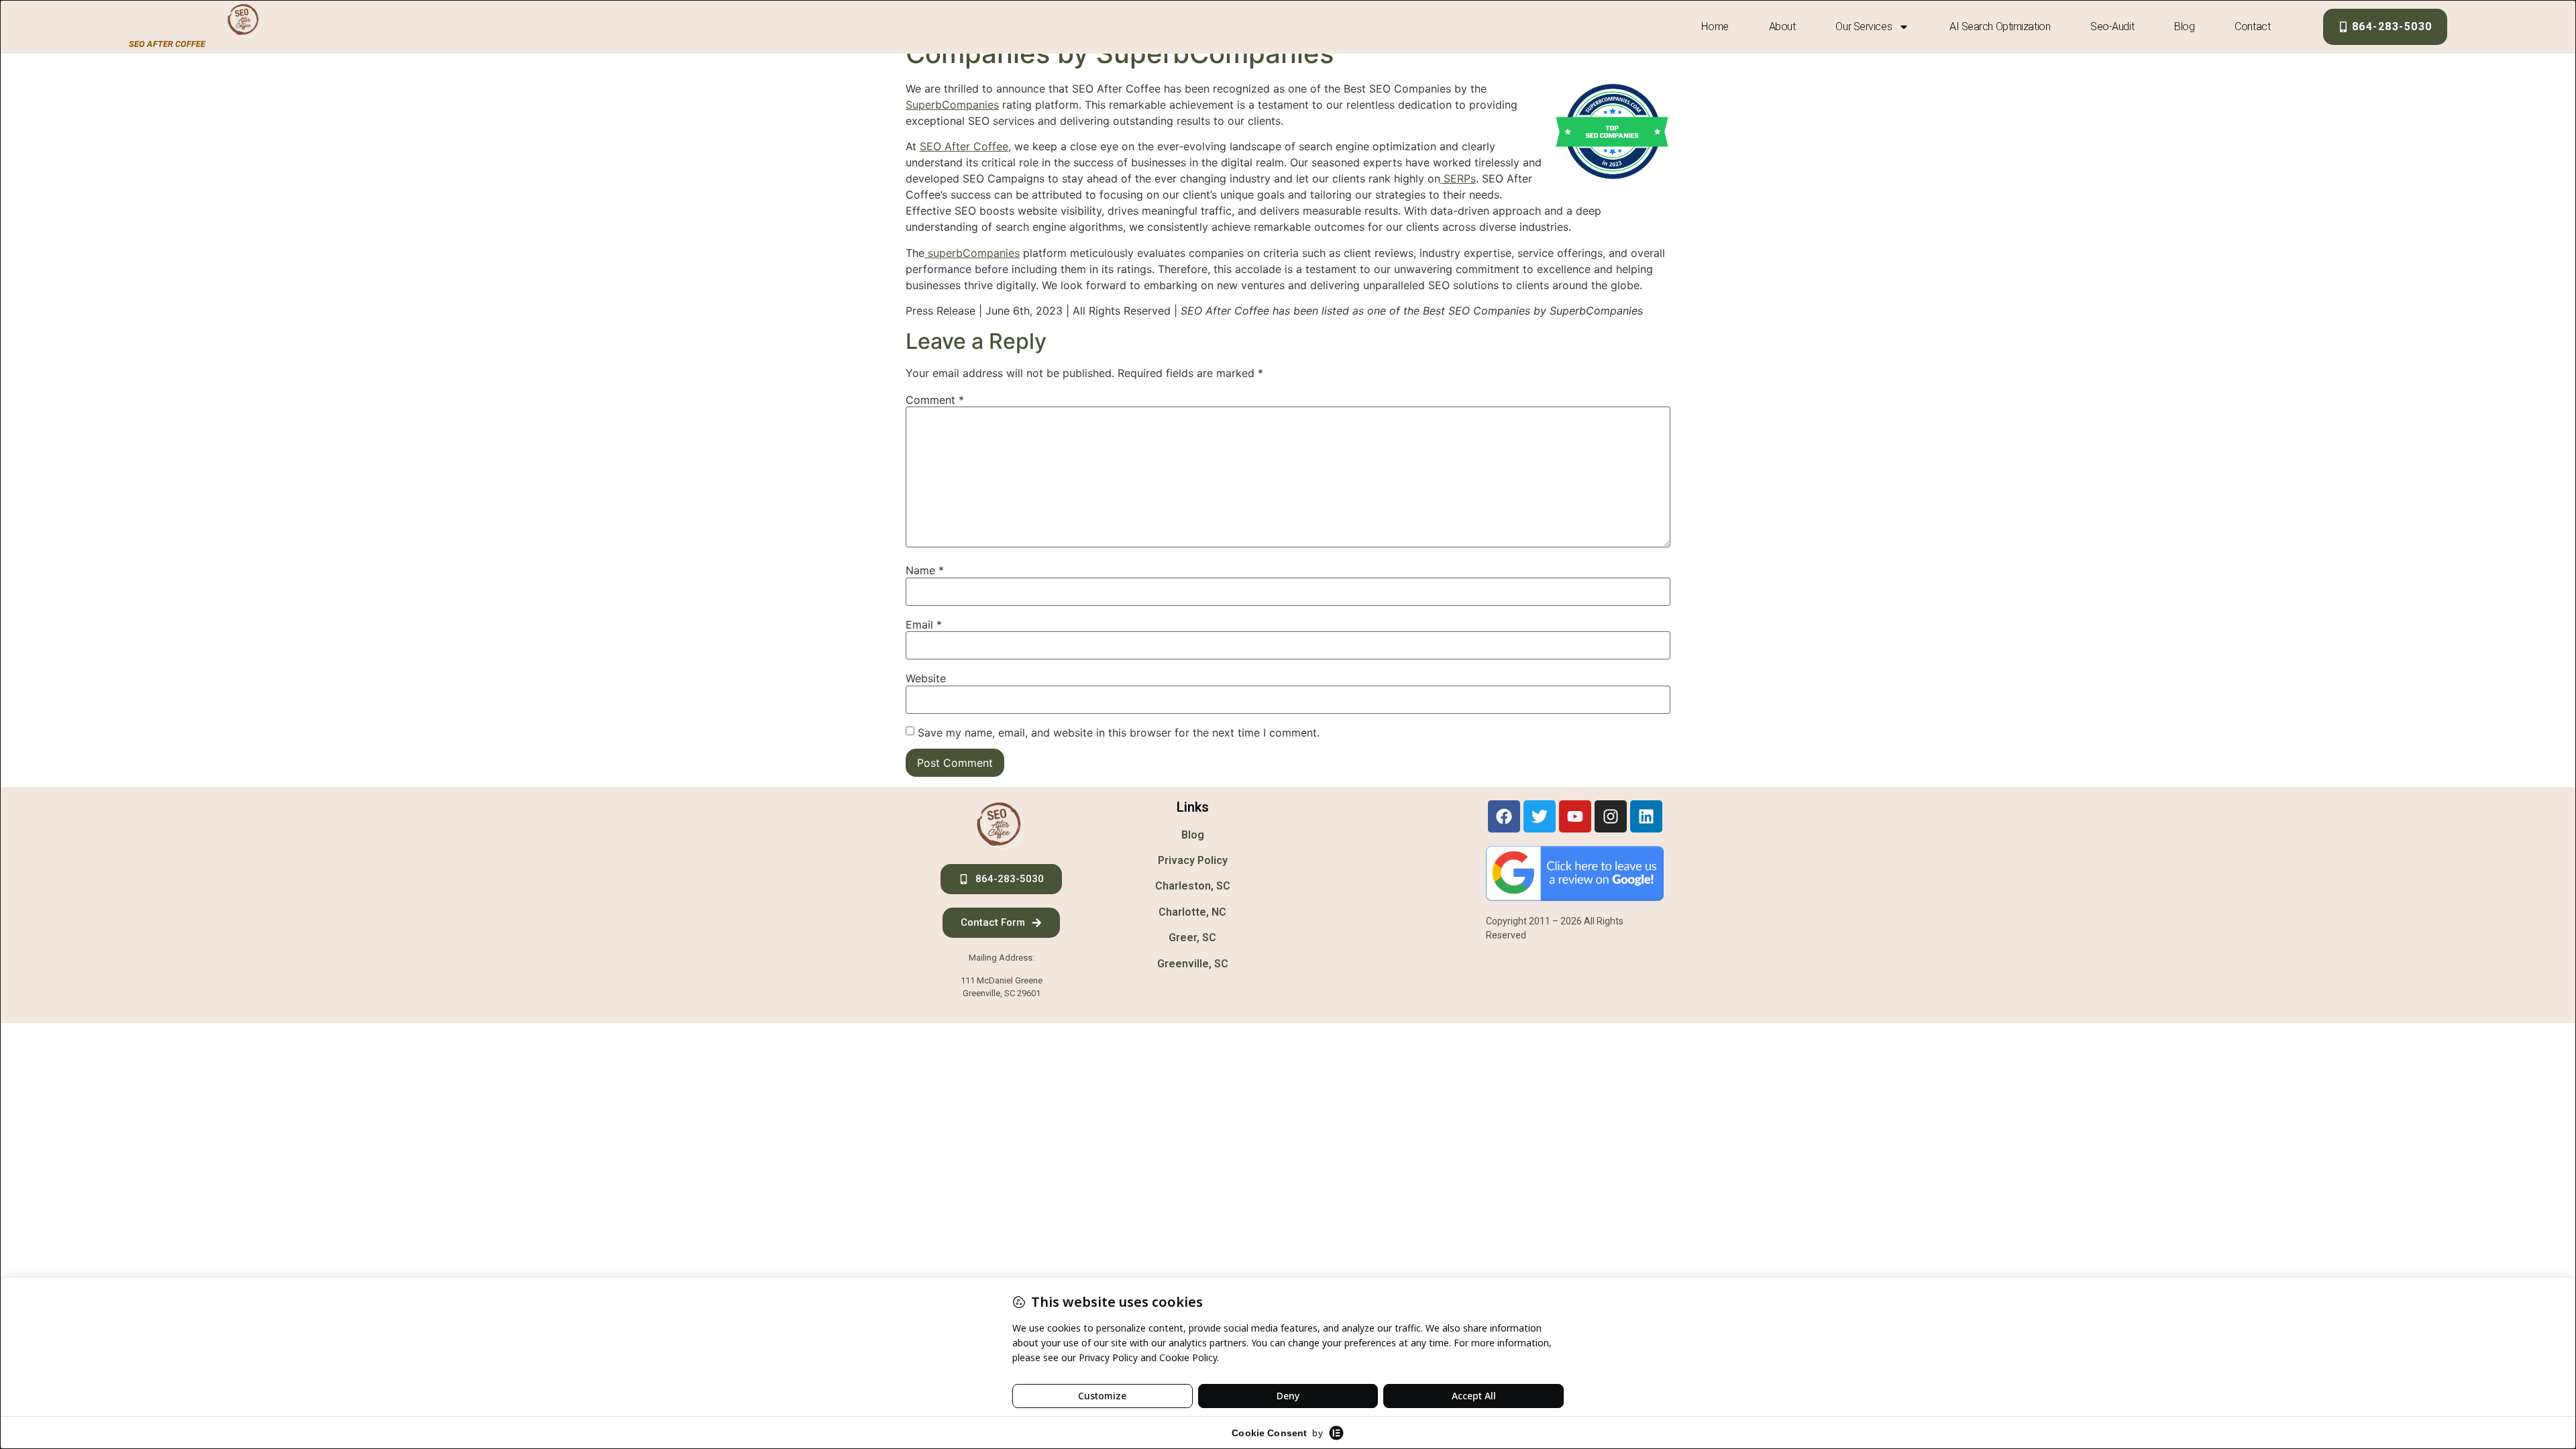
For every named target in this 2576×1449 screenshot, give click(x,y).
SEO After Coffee (964, 146)
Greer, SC (1192, 937)
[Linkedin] (1646, 816)
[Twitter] (1540, 816)
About (1782, 26)
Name (925, 570)
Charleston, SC (1193, 886)
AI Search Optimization (2000, 26)
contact (2252, 26)
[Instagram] (1611, 816)
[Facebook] (1504, 816)
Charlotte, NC (1192, 912)
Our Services (1864, 26)
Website (926, 678)
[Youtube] (1575, 816)
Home (1715, 26)
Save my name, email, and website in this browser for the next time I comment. (1119, 733)
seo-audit (2112, 26)
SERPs (1458, 178)
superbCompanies (972, 253)
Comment (935, 400)
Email (924, 625)
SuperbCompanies (952, 105)
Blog (2184, 26)
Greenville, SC (1193, 964)
